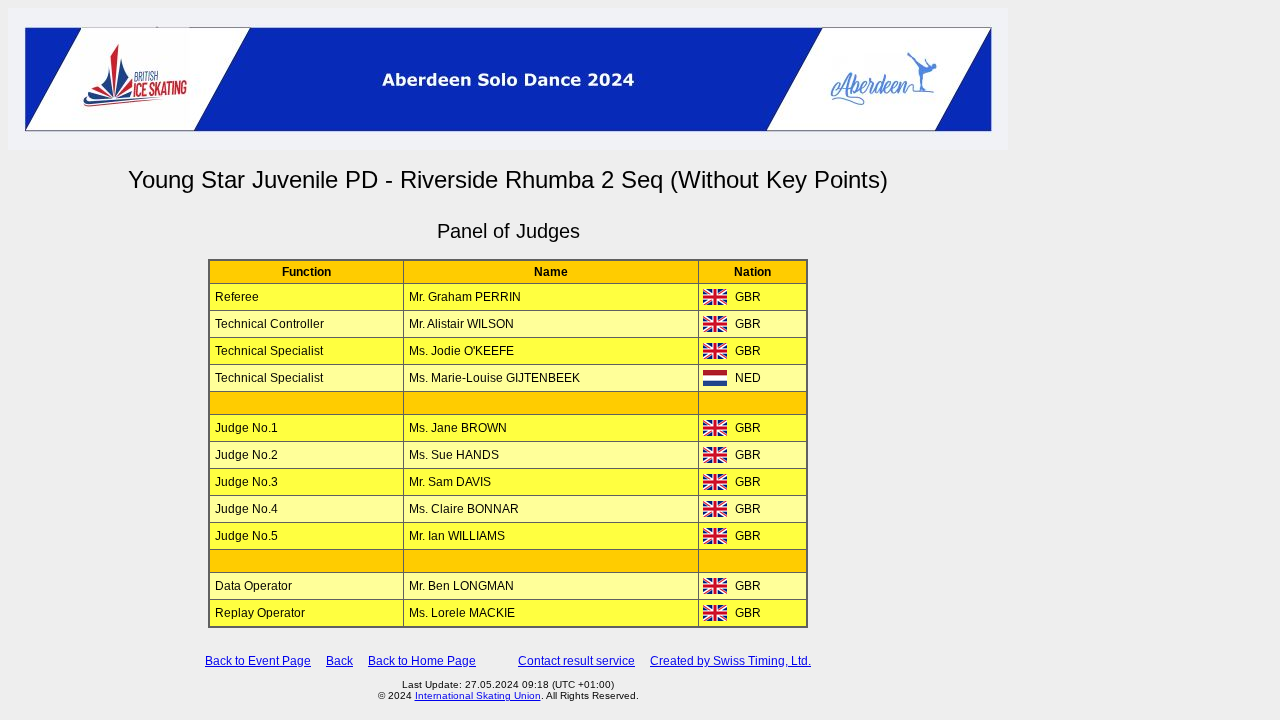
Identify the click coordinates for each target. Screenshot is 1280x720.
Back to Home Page (422, 661)
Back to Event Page (258, 661)
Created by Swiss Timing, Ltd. (730, 661)
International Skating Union (478, 695)
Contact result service (576, 661)
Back (339, 661)
